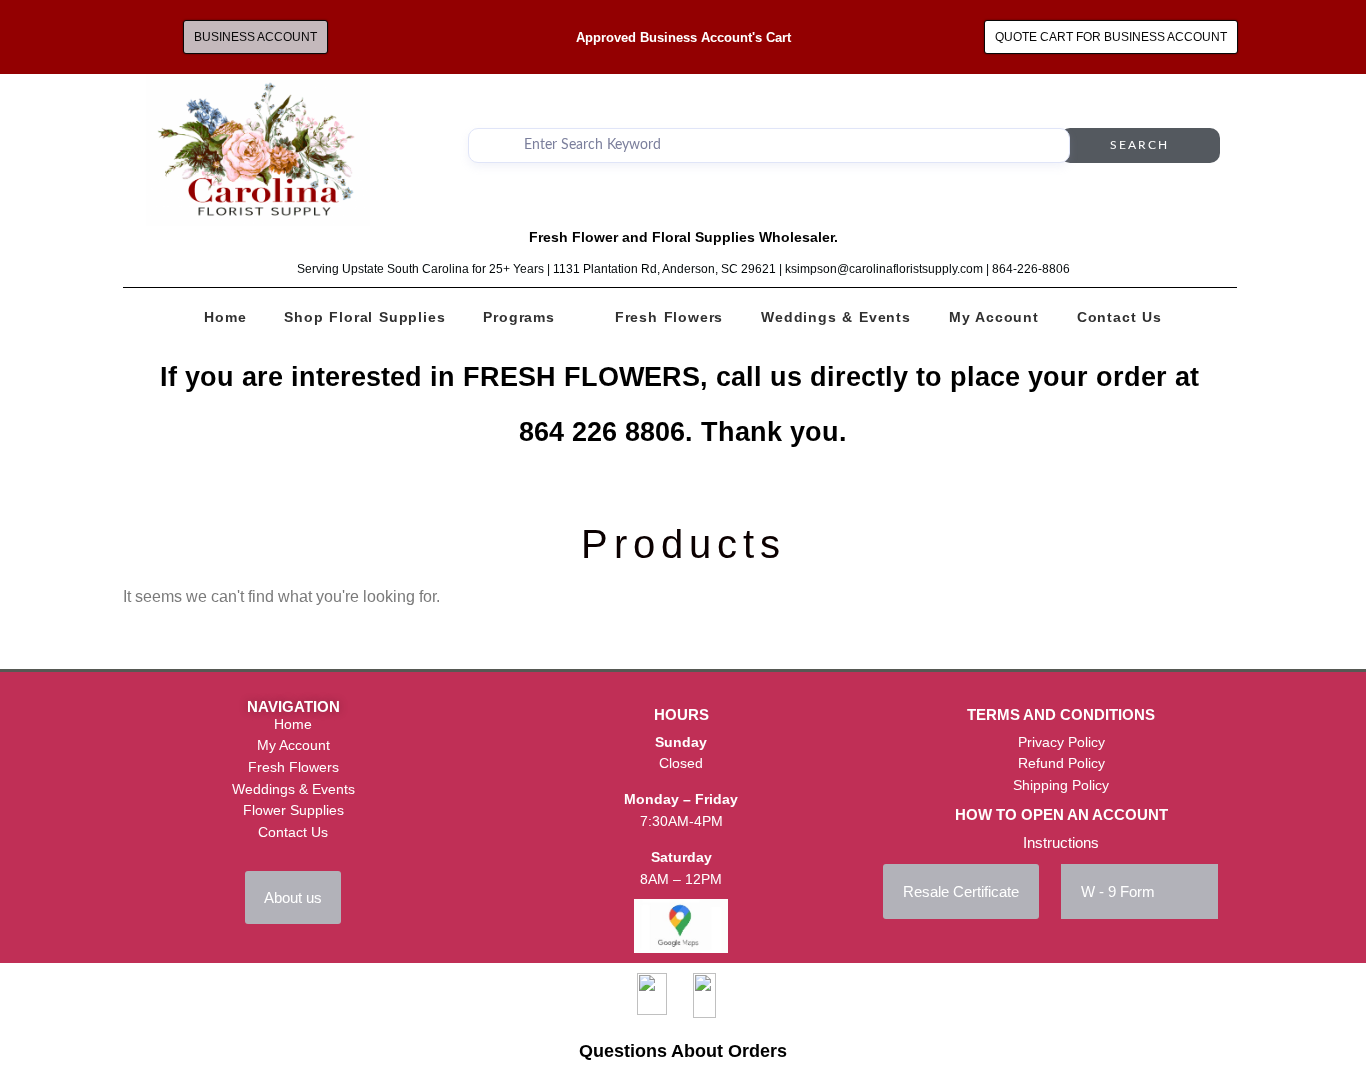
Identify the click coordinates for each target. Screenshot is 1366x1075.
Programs (518, 317)
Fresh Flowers (669, 317)
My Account (994, 317)
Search (1139, 145)
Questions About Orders (683, 1051)
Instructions (1061, 842)
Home (225, 317)
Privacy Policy (1061, 742)
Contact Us (1119, 317)
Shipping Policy (1061, 785)
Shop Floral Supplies (364, 317)
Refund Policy (1061, 763)
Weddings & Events (836, 317)
